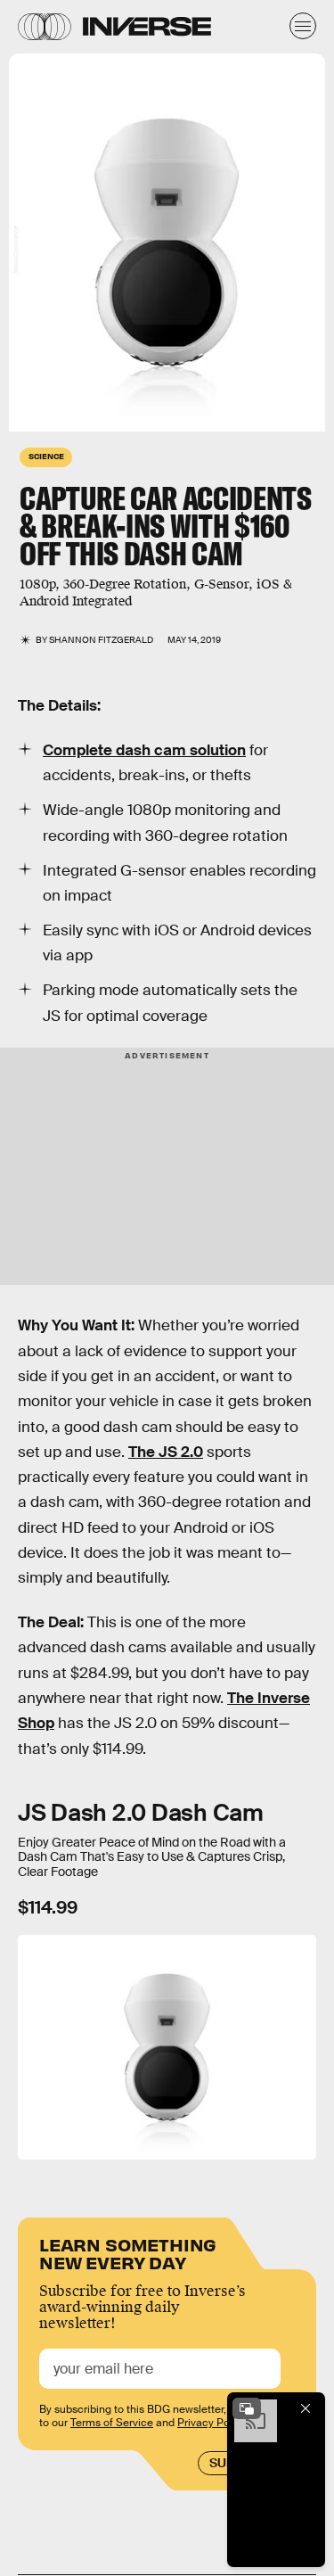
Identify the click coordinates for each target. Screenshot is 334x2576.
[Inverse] (147, 26)
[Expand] (247, 2408)
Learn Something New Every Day (128, 2252)
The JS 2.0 (166, 1452)
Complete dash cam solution (144, 750)
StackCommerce (16, 250)
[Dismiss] (305, 2408)
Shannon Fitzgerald (101, 640)
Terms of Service (112, 2423)
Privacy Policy (212, 2423)
